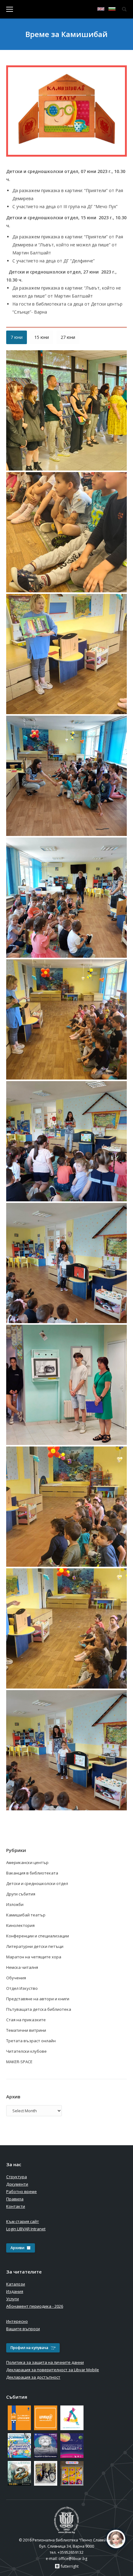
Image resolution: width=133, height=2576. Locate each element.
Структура (17, 2177)
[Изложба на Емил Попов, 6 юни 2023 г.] (66, 410)
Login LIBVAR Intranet (26, 2229)
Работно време (21, 2191)
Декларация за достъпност (33, 2377)
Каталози (16, 2284)
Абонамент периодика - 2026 (35, 2306)
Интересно (17, 2321)
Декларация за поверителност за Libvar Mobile (53, 2370)
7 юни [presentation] (17, 337)
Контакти (16, 2206)
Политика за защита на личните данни (45, 2362)
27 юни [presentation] (68, 337)
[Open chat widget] (116, 2539)
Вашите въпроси (23, 2329)
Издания (15, 2291)
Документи (17, 2184)
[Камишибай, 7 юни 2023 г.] (66, 532)
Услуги (13, 2299)
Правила (15, 2199)
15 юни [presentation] (42, 337)
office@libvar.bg (73, 2559)
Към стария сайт (23, 2221)
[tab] (17, 337)
